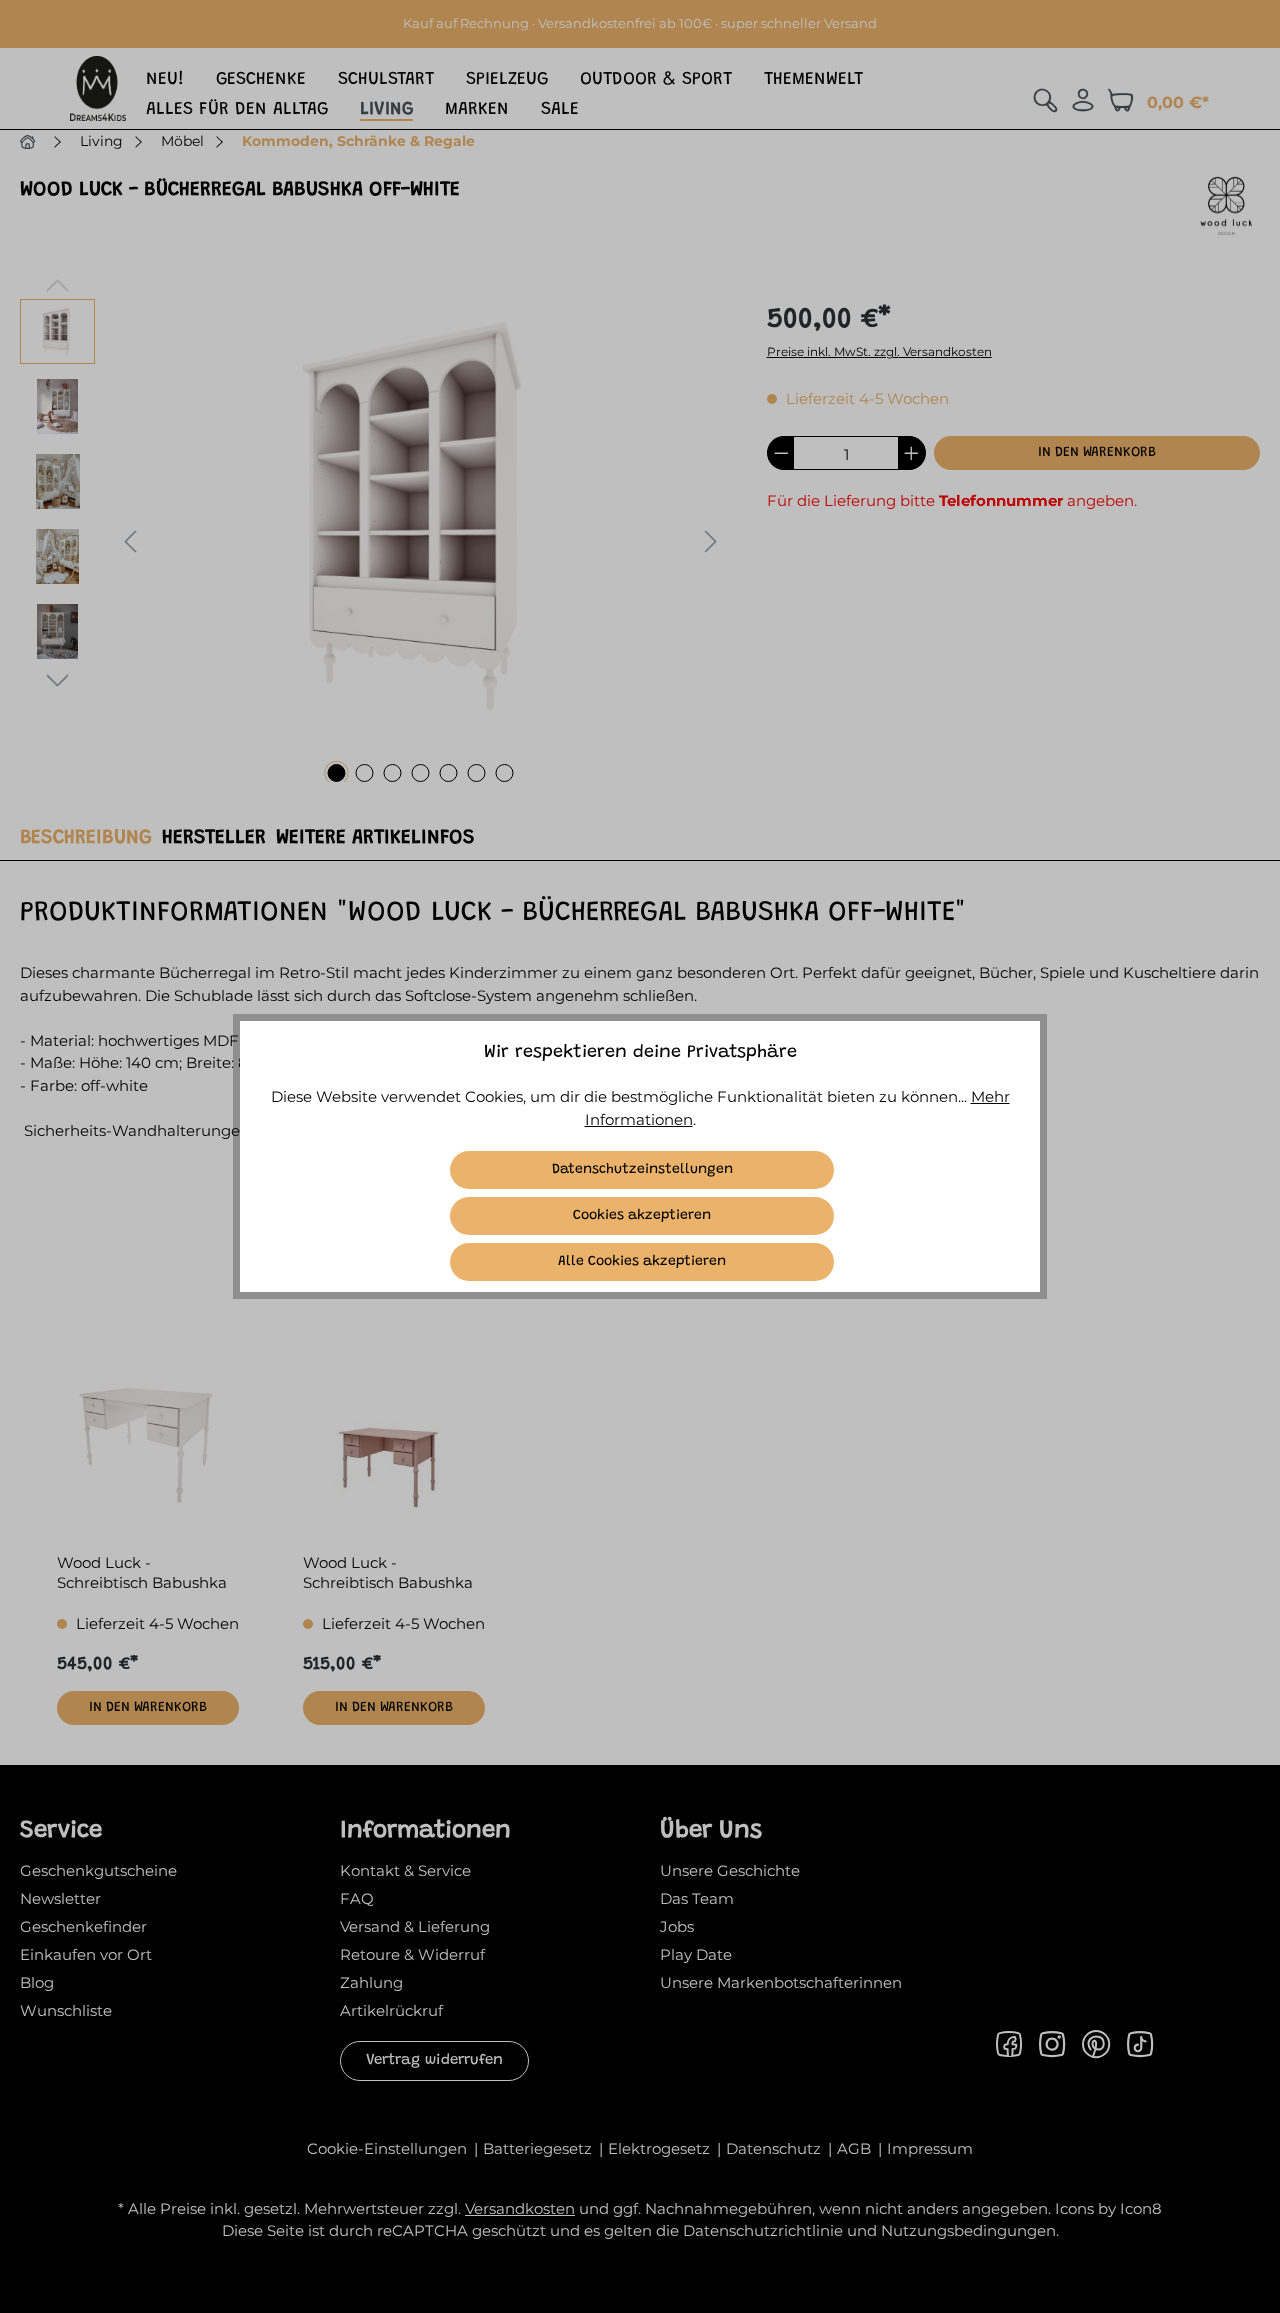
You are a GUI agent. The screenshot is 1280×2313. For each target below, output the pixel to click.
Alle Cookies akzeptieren (642, 1262)
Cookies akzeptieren (642, 1216)
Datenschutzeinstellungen (642, 1170)
